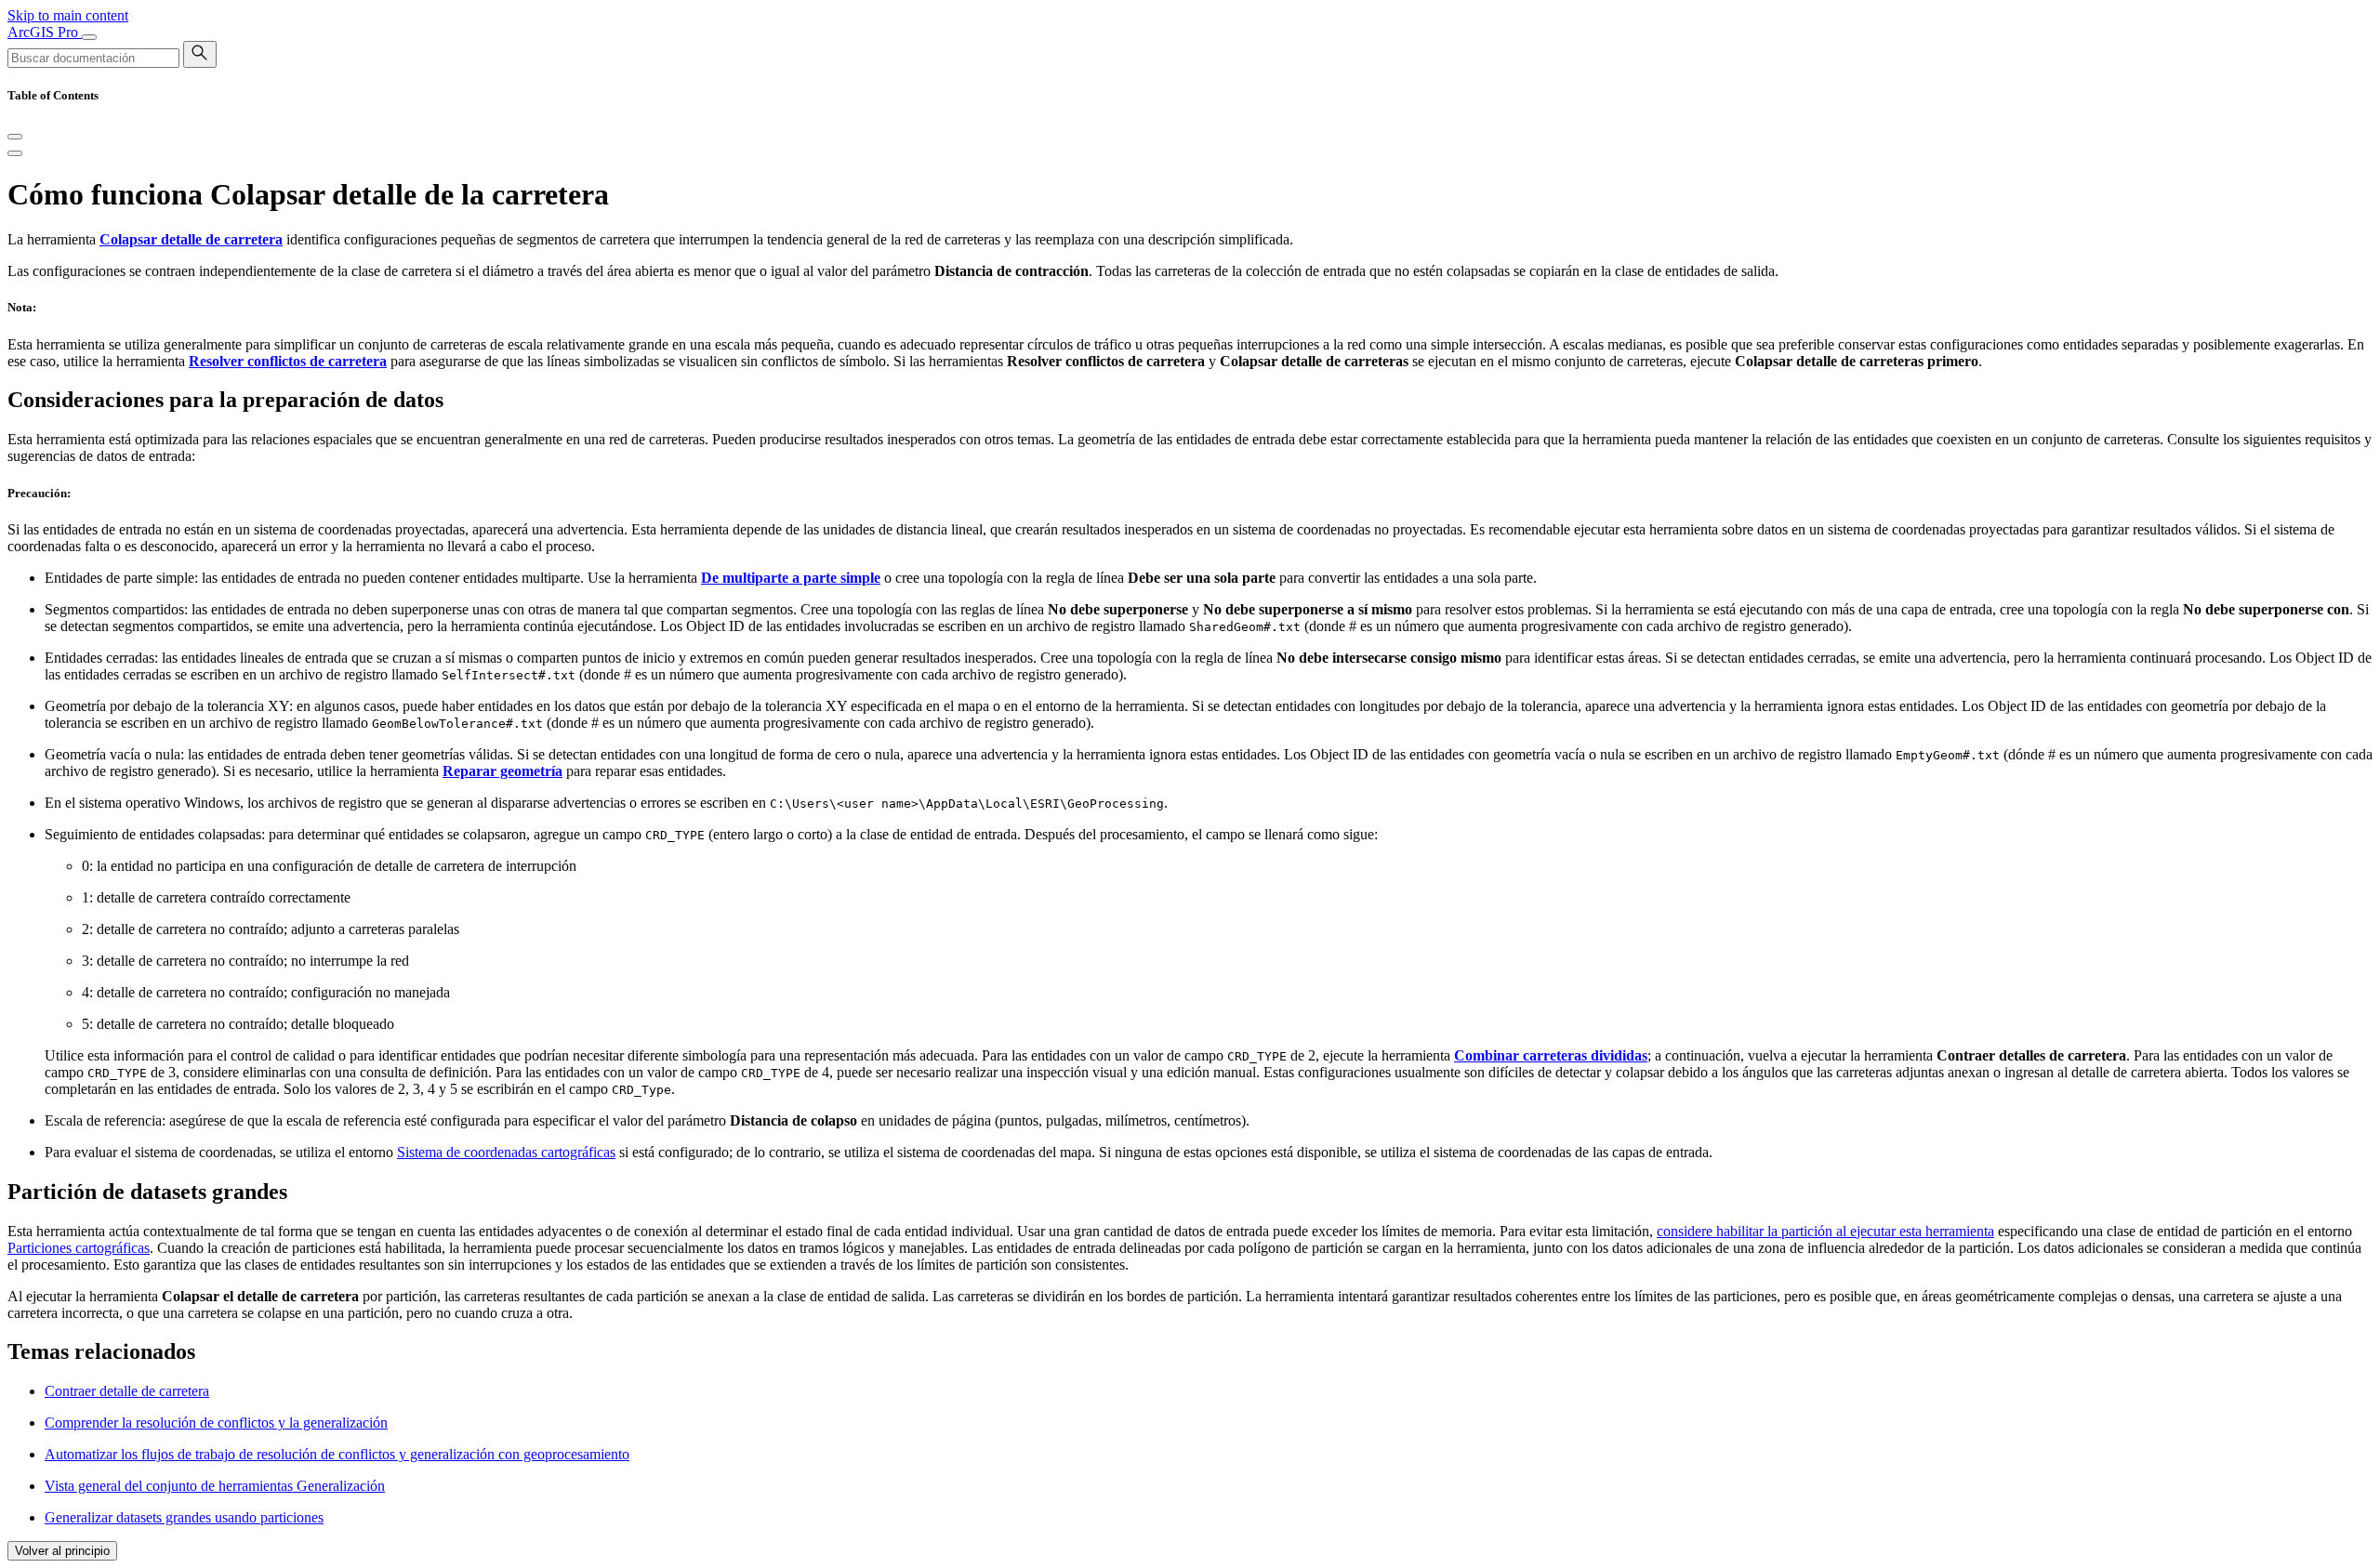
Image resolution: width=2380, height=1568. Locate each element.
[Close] (15, 137)
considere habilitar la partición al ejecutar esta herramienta (1825, 1231)
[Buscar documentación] (200, 54)
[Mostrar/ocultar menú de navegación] (89, 37)
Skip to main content (68, 15)
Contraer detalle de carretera (127, 1391)
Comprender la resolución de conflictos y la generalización (216, 1423)
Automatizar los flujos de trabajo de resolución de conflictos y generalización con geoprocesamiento (337, 1454)
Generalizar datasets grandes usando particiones (184, 1517)
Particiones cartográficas (79, 1248)
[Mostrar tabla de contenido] (15, 153)
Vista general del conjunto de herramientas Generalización (215, 1486)
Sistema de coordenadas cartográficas (506, 1152)
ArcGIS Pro (45, 32)
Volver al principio (62, 1551)
